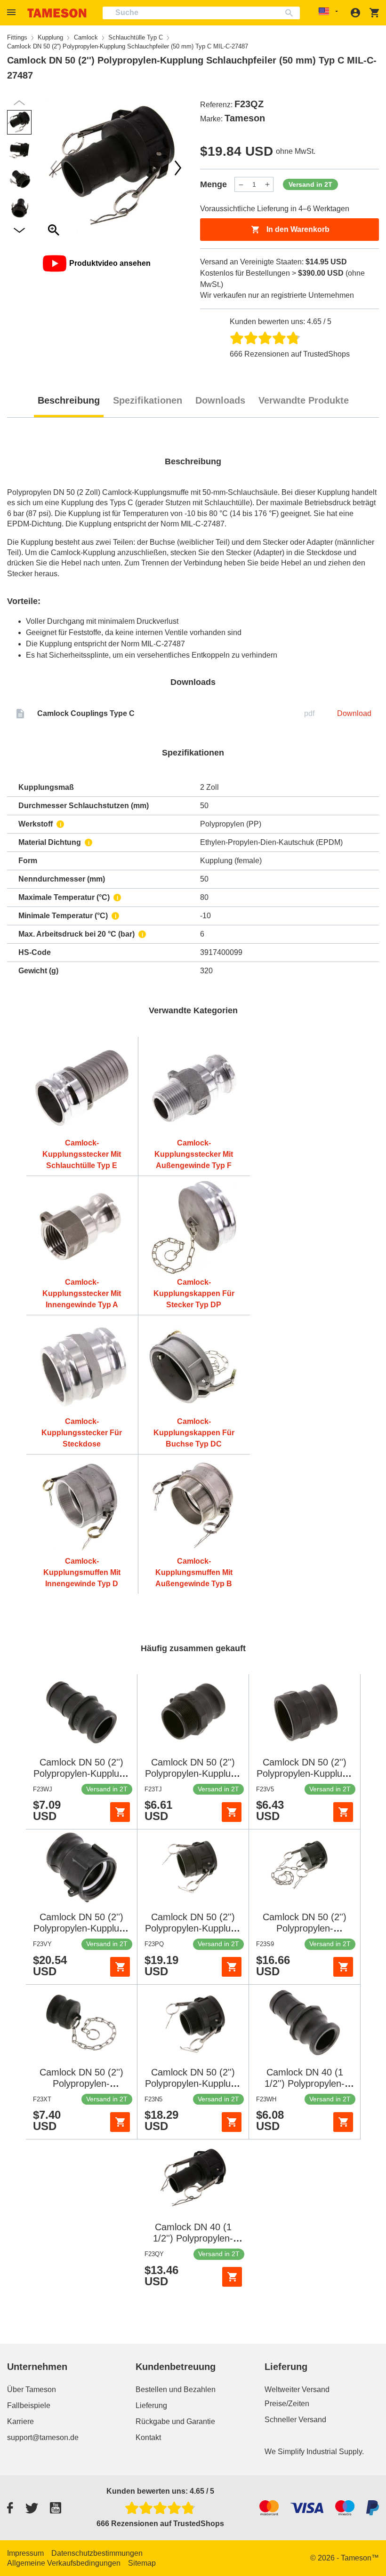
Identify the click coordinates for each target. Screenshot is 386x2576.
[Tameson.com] (57, 13)
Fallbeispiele (29, 2405)
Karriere (20, 2421)
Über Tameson (32, 2389)
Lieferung (151, 2405)
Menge (213, 184)
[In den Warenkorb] (120, 1812)
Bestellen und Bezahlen (176, 2389)
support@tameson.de (43, 2437)
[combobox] (201, 13)
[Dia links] (178, 168)
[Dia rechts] (54, 168)
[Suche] (291, 13)
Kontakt (148, 2437)
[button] (13, 12)
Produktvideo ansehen (110, 263)
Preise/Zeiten (287, 2404)
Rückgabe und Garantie (175, 2421)
